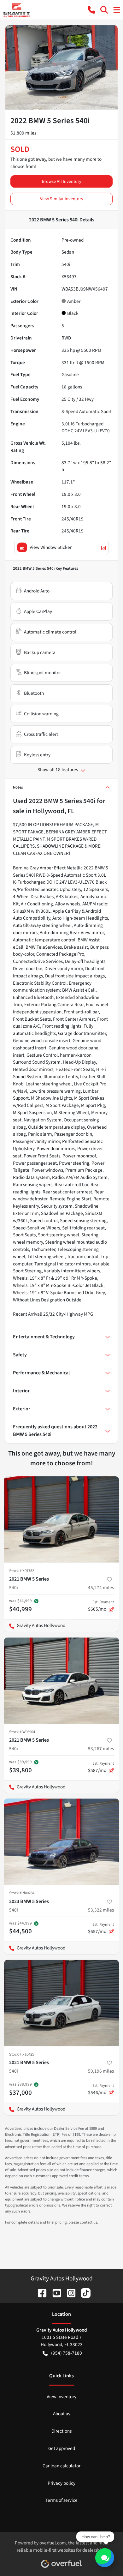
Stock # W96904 (22, 1732)
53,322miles (101, 1910)
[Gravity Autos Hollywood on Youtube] (54, 2293)
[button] (91, 10)
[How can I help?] (105, 2558)
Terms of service (61, 2500)
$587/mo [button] (101, 1767)
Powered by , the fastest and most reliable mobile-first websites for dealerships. (62, 2546)
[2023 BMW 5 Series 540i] (61, 1842)
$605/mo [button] (101, 1606)
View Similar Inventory (62, 199)
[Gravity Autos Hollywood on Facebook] (40, 2293)
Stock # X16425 (22, 2054)
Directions (61, 2431)
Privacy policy (61, 2483)
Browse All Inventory (62, 181)
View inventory (61, 2397)
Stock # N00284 (22, 1893)
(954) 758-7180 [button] (67, 2353)
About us (61, 2414)
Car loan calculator (61, 2466)
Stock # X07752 (22, 1571)
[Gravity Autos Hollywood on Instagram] (69, 2293)
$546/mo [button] (101, 2089)
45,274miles (101, 1588)
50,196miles (101, 2071)
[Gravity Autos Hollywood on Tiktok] (83, 2293)
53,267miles (101, 1749)
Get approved (62, 2448)
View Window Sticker (51, 547)
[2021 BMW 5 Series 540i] (61, 1519)
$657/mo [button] (101, 1928)
